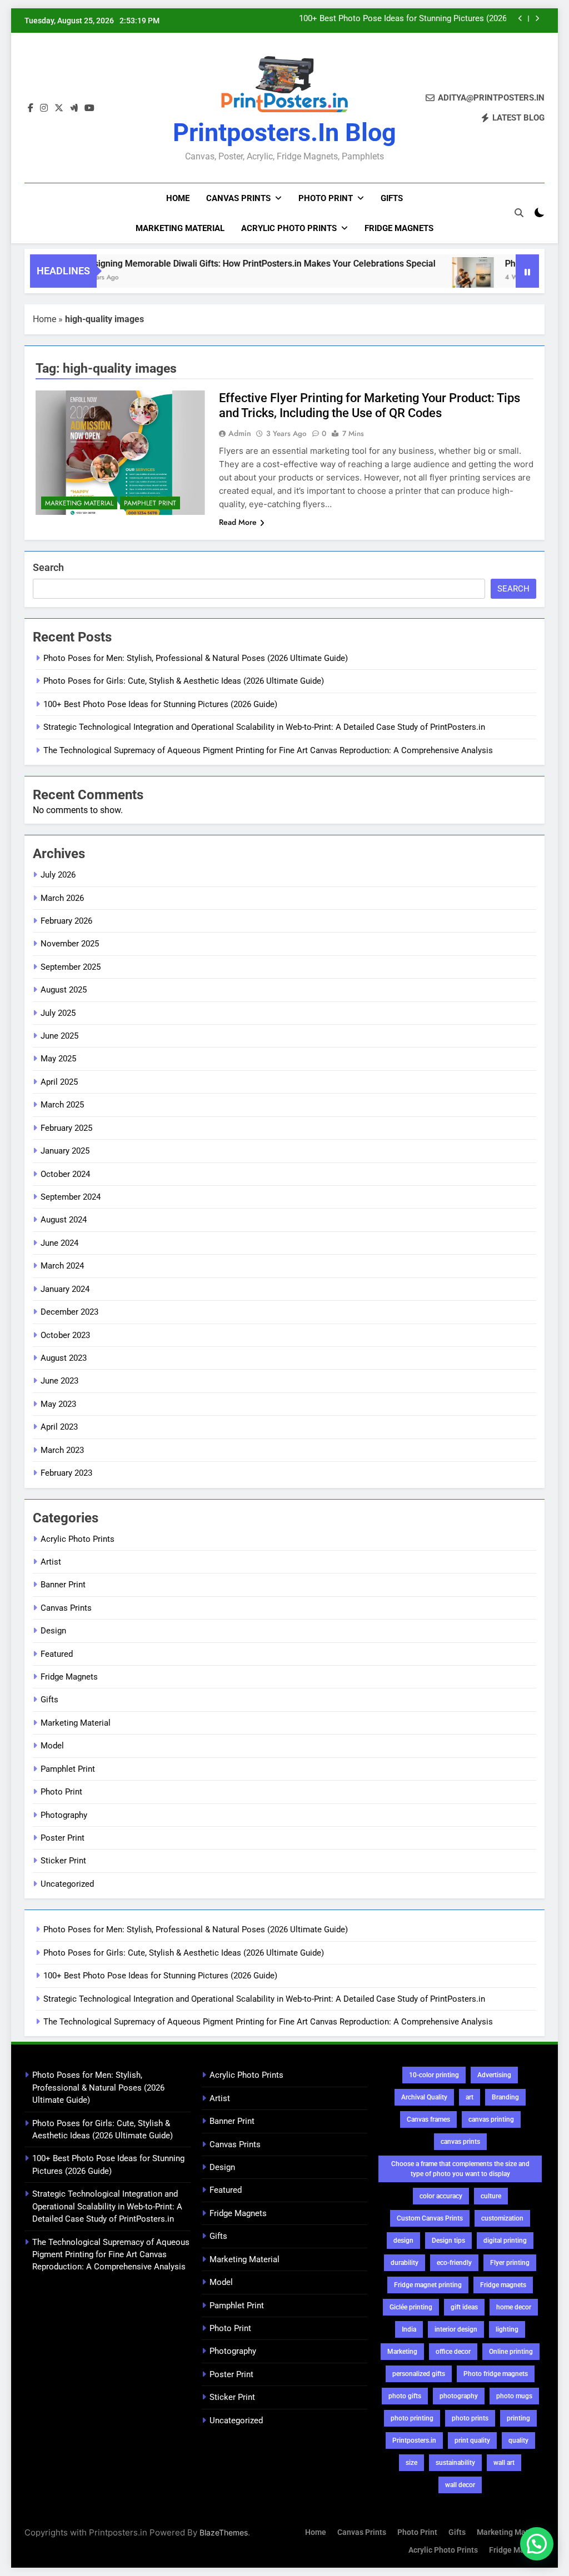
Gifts (392, 198)
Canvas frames (428, 2119)
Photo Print (326, 198)
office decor (453, 2352)
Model (52, 1746)
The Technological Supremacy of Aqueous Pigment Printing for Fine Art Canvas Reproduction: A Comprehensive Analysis (268, 750)
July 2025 (58, 1013)
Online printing (511, 2352)
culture (491, 2196)
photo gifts (405, 2396)
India (409, 2329)
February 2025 (66, 1128)
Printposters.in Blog (284, 132)
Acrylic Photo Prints (289, 228)
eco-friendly (454, 2263)
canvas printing (491, 2119)
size (411, 2463)
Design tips (448, 2241)
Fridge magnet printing (428, 2285)
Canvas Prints (238, 198)
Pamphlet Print (150, 503)
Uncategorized (67, 1884)
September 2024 (71, 1197)
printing (518, 2418)
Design (53, 1631)
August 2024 (64, 1220)
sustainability (455, 2463)
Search (48, 567)
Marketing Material (180, 228)
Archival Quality (424, 2097)
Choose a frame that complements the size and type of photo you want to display (460, 2169)
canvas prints (460, 2142)
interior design (456, 2329)
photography (459, 2396)
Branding (505, 2097)
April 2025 (59, 1082)
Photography (64, 1815)
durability (405, 2263)
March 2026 (62, 898)
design (403, 2241)
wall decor (460, 2485)
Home (178, 198)
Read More (238, 522)
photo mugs (514, 2396)
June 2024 (59, 1243)
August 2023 (64, 1358)
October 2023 (65, 1335)
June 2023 (59, 1381)
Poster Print (63, 1838)
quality (518, 2440)
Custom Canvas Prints (430, 2218)
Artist (51, 1562)
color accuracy (441, 2196)
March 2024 (62, 1266)
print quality (472, 2440)
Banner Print (63, 1585)
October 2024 (65, 1174)
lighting (507, 2329)
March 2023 (62, 1450)
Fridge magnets (503, 2285)
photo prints (470, 2418)
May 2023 (58, 1404)
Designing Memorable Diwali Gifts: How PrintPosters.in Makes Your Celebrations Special (222, 264)
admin (240, 433)
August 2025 (64, 990)
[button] (537, 2544)
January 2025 (65, 1151)
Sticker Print (63, 1861)
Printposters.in (414, 2440)
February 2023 (66, 1473)
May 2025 (58, 1059)
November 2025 (70, 944)
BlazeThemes (224, 2532)
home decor (514, 2307)
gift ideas (464, 2307)
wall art (504, 2463)
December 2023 (69, 1312)
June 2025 (59, 1036)
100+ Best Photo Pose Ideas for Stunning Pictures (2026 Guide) (160, 704)
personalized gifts (419, 2374)
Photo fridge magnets (496, 2374)
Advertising (494, 2075)
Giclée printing (411, 2307)
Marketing (402, 2352)
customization (502, 2218)
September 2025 (71, 967)
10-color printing (434, 2075)
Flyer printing (510, 2263)
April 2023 (59, 1427)
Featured (57, 1654)
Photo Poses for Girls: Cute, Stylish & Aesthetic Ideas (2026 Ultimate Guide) (184, 681)
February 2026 (66, 921)
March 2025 (62, 1105)
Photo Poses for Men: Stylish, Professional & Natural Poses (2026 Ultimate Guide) (196, 658)
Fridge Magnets (399, 228)
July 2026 (58, 875)
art (470, 2097)
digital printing (505, 2241)
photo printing (412, 2418)
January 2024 (65, 1289)
